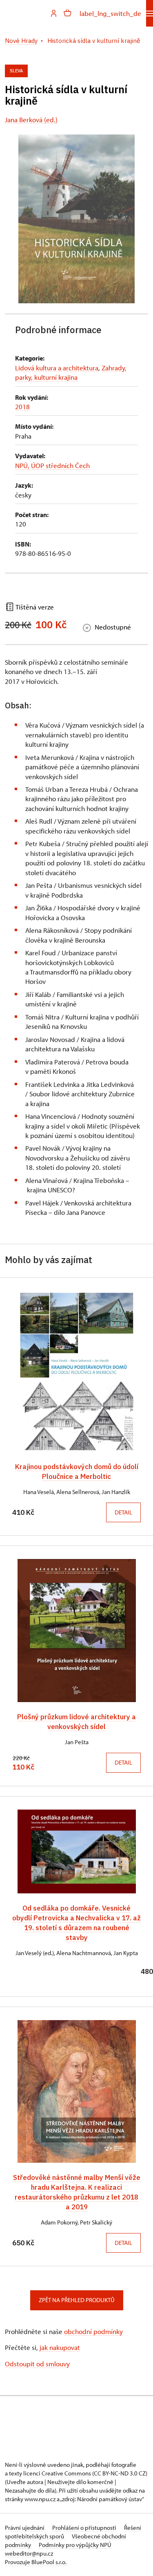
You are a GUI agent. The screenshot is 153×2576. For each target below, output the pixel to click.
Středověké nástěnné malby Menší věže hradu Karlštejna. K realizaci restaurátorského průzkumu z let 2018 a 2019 (77, 2192)
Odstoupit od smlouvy (37, 2364)
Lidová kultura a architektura (57, 368)
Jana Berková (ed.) (31, 120)
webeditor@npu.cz (29, 2553)
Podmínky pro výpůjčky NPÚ (75, 2545)
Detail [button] (123, 1512)
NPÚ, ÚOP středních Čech (52, 465)
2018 (22, 407)
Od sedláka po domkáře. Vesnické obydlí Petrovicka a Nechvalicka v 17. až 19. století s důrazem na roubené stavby (76, 1923)
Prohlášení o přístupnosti (85, 2528)
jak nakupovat (60, 2347)
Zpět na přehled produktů (77, 2300)
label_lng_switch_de (110, 13)
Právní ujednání (25, 2528)
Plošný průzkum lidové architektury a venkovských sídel (76, 1721)
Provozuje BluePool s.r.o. (36, 2562)
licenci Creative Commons (57, 2473)
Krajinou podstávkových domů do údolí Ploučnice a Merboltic (77, 1471)
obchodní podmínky (93, 2331)
